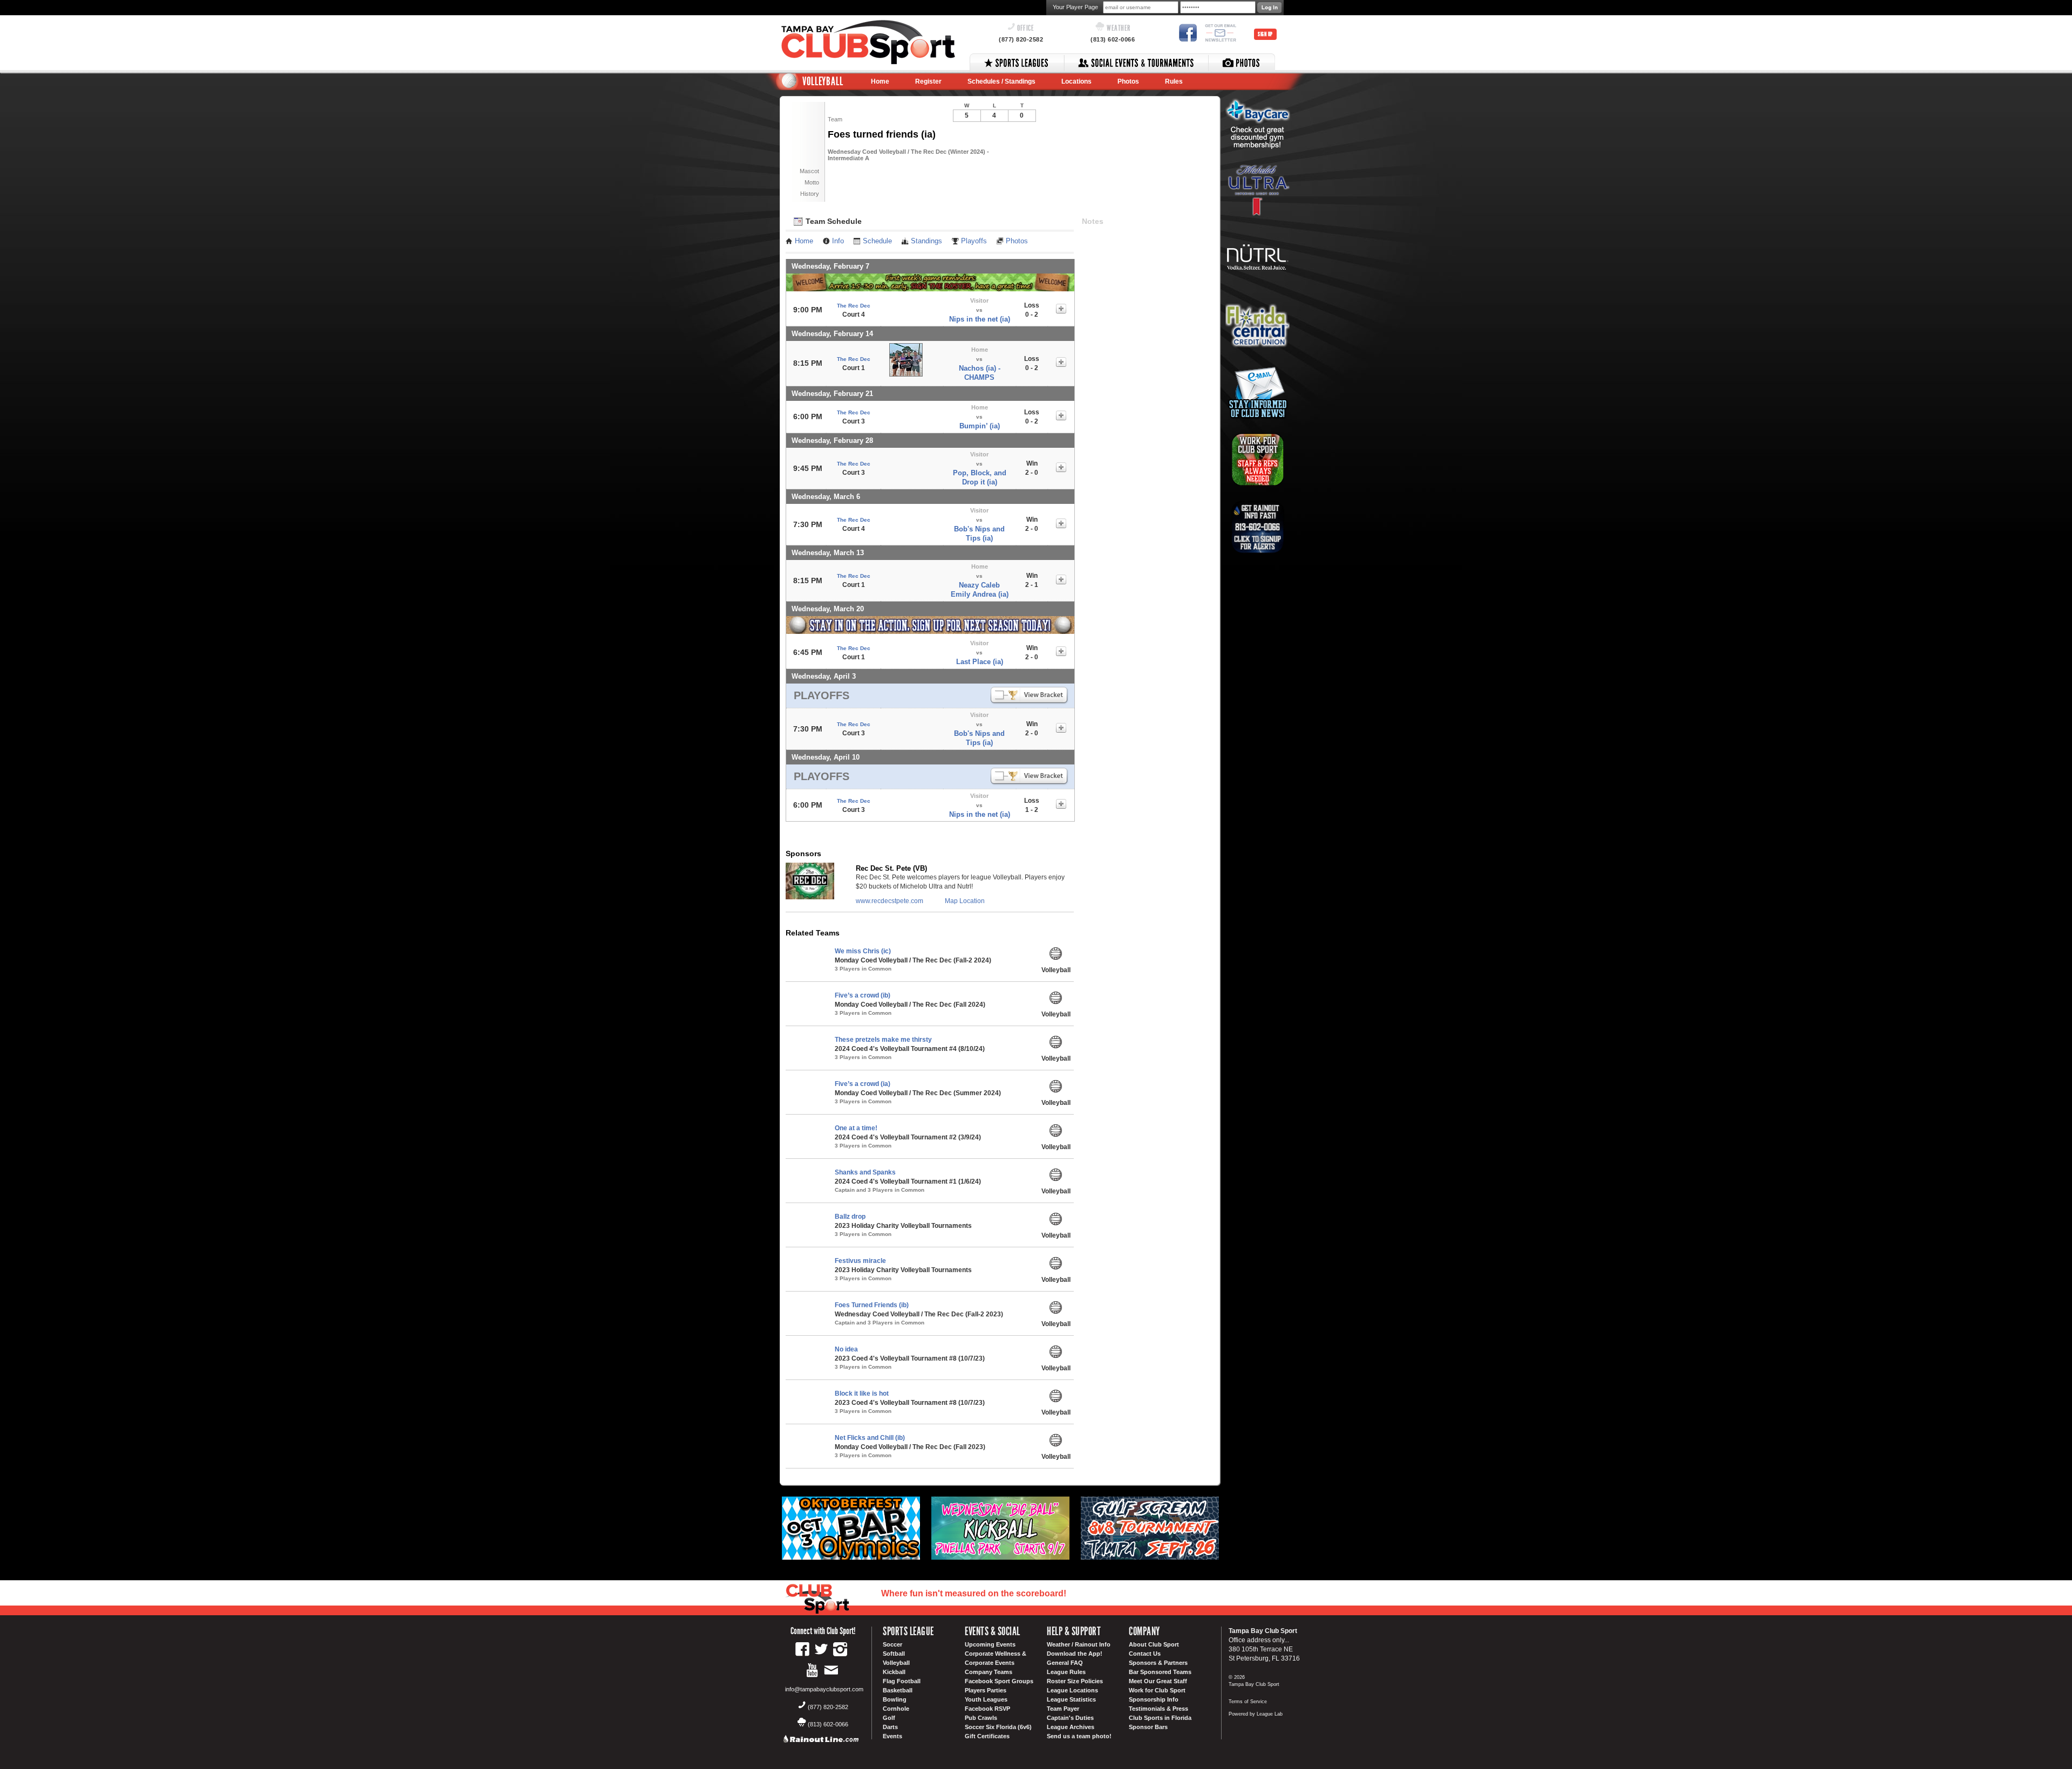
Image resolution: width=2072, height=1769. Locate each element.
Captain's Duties (1070, 1718)
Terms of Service (1248, 1702)
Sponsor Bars (1148, 1727)
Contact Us (1145, 1654)
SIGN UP (1265, 34)
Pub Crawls (981, 1718)
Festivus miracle (860, 1261)
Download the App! (1075, 1654)
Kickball (894, 1672)
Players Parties (986, 1690)
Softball (894, 1654)
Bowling (895, 1699)
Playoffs (974, 241)
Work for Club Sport (1157, 1690)
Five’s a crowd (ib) (863, 995)
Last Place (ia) (980, 662)
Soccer (892, 1644)
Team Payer (1063, 1709)
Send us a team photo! (1079, 1736)
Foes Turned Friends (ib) (872, 1305)
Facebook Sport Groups (999, 1681)
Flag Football (902, 1681)
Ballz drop (850, 1217)
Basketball (898, 1690)
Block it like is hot (862, 1394)
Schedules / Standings (1001, 81)
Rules (1174, 81)
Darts (890, 1727)
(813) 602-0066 (1113, 39)
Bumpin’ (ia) (980, 426)
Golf (889, 1718)
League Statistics (1071, 1699)
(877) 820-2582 (1021, 39)
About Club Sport (1154, 1644)
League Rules (1066, 1672)
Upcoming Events (990, 1644)
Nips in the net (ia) (980, 319)
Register (928, 81)
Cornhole (896, 1709)
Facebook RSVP (987, 1709)
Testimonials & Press (1158, 1709)
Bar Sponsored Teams (1160, 1672)
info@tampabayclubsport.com (824, 1689)
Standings (926, 241)
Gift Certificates (987, 1736)
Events (892, 1736)
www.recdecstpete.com (890, 901)
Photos (1128, 81)
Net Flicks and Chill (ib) (870, 1438)
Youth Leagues (986, 1699)
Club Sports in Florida (1160, 1718)
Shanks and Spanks (865, 1172)
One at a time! (856, 1128)
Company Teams (989, 1672)
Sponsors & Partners (1158, 1663)
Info (838, 241)
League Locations (1072, 1690)
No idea (846, 1349)
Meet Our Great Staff (1158, 1681)
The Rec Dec (854, 306)
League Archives (1071, 1727)
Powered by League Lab (1256, 1714)
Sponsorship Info (1154, 1699)
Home (880, 81)
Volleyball (896, 1663)
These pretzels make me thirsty (883, 1040)
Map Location (965, 901)
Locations (1076, 81)
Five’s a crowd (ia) (863, 1084)
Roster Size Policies (1075, 1681)
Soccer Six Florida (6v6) (998, 1727)
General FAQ (1065, 1663)
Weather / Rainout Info (1079, 1644)
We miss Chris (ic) (863, 951)
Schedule (877, 241)
